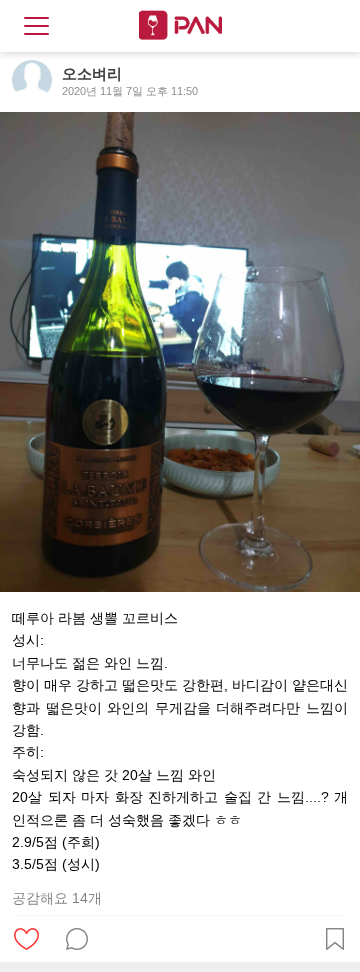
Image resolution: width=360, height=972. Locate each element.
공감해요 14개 (57, 898)
